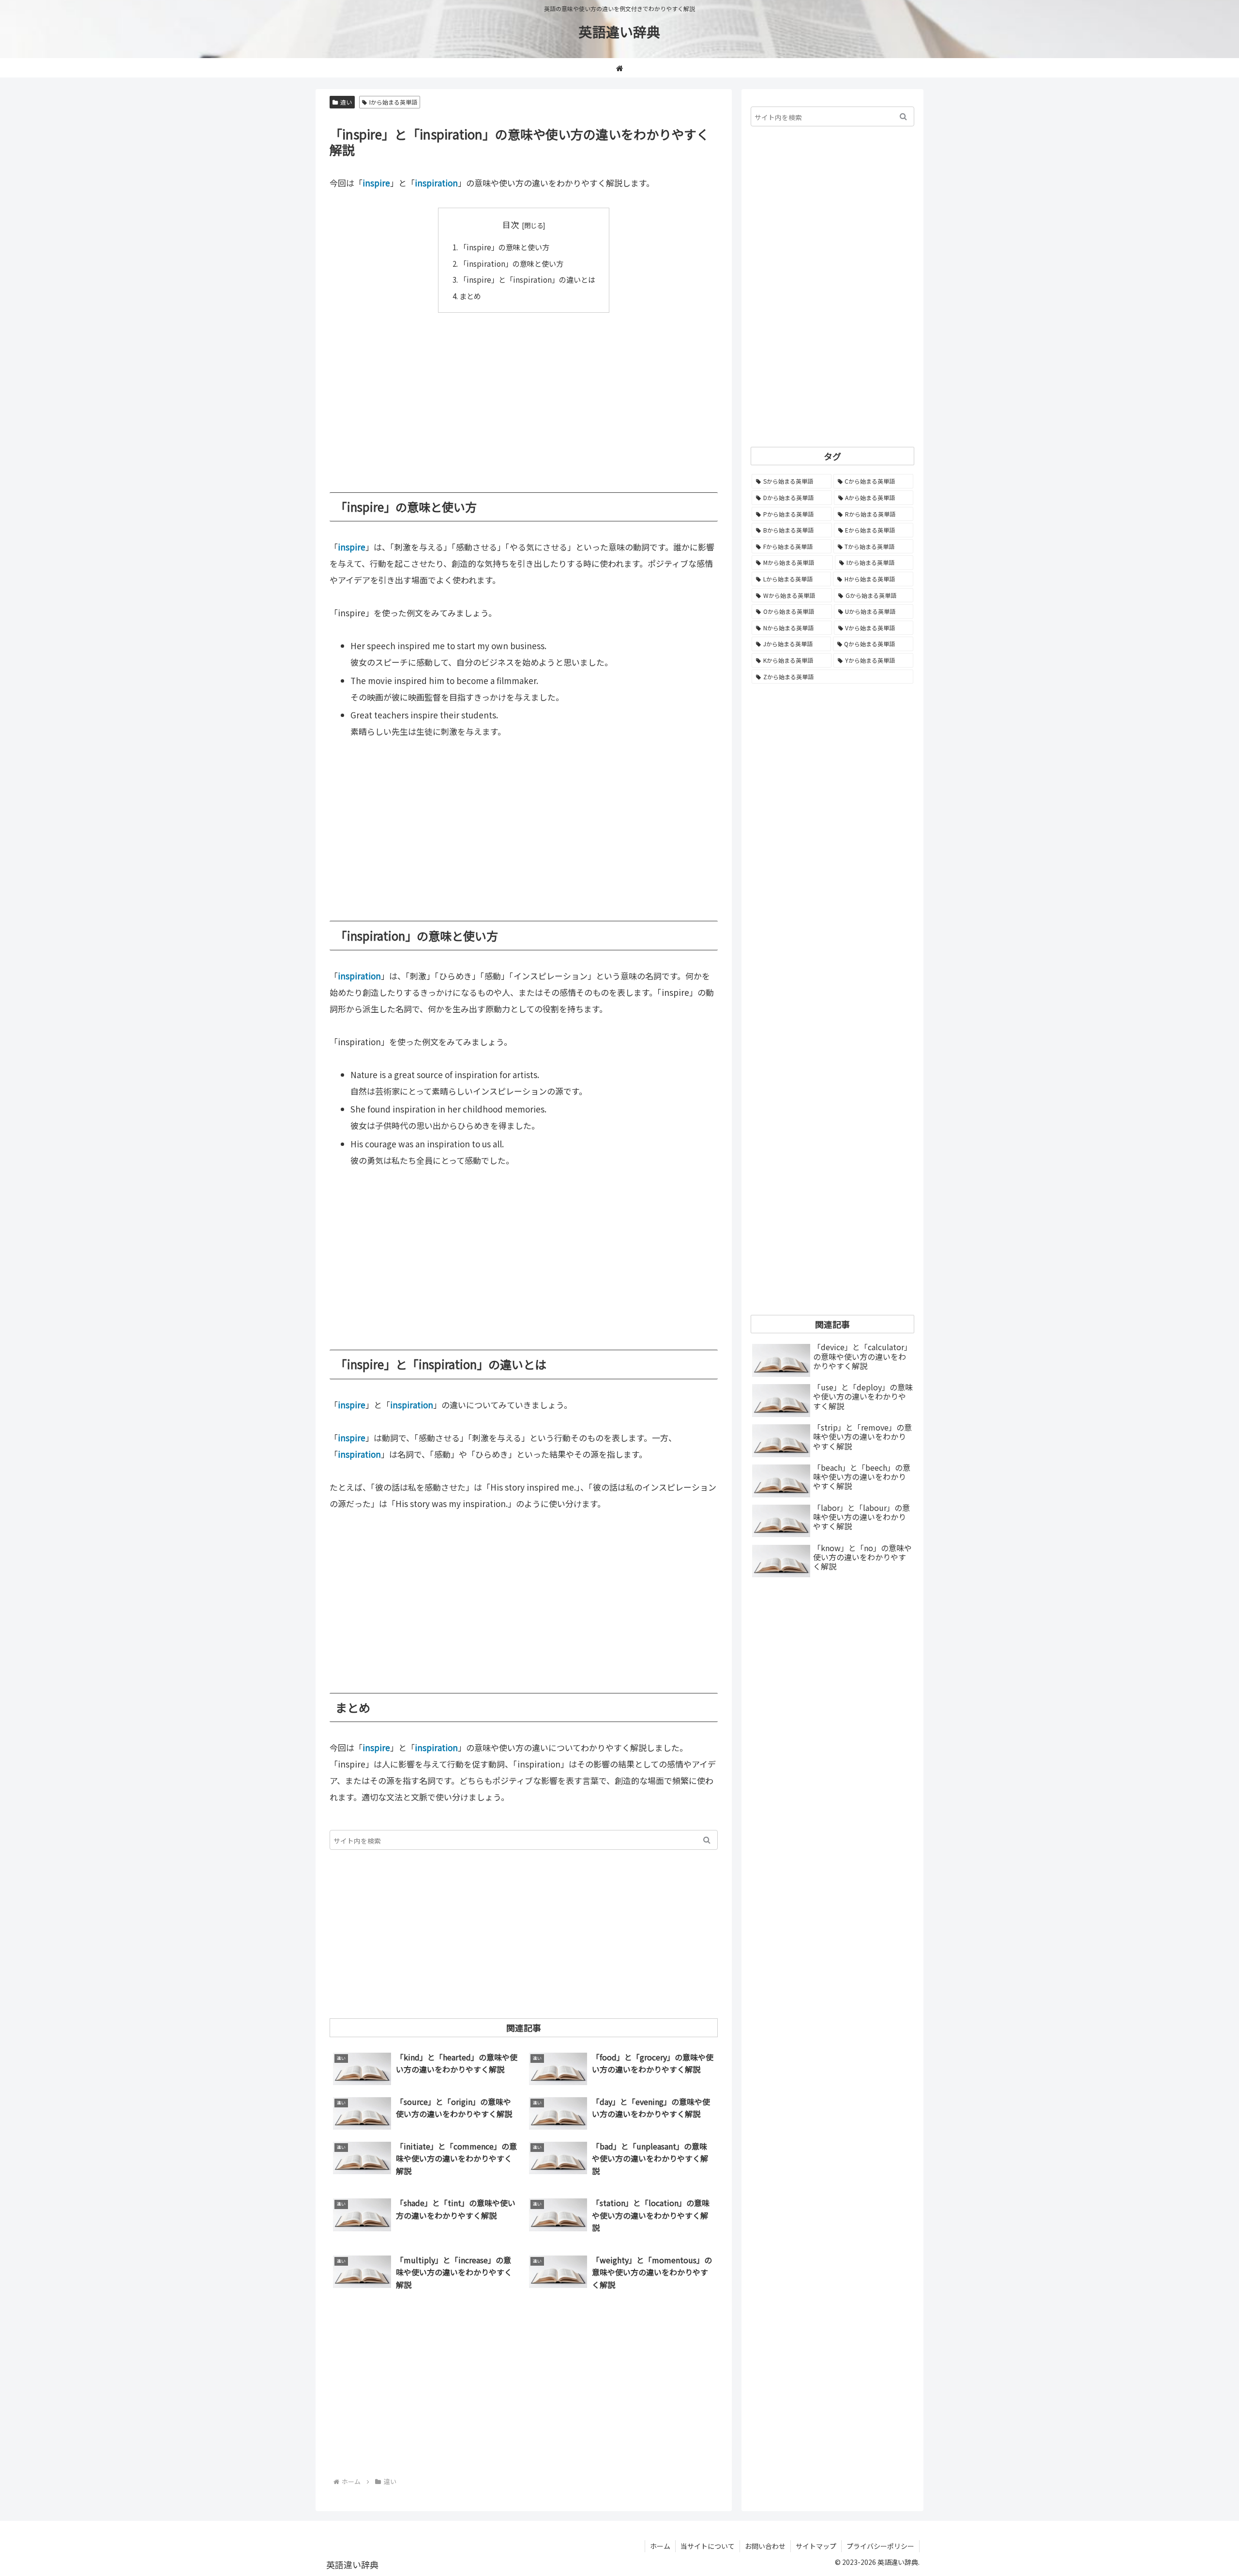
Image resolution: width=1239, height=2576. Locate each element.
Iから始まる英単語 (393, 102)
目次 (511, 224)
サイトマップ (816, 2546)
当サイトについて (708, 2546)
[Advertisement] (524, 396)
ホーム (660, 2546)
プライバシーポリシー (880, 2546)
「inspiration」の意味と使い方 (511, 263)
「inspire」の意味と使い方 (504, 247)
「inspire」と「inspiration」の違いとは (527, 279)
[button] (707, 1840)
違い (346, 102)
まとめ (470, 296)
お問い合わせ (765, 2546)
